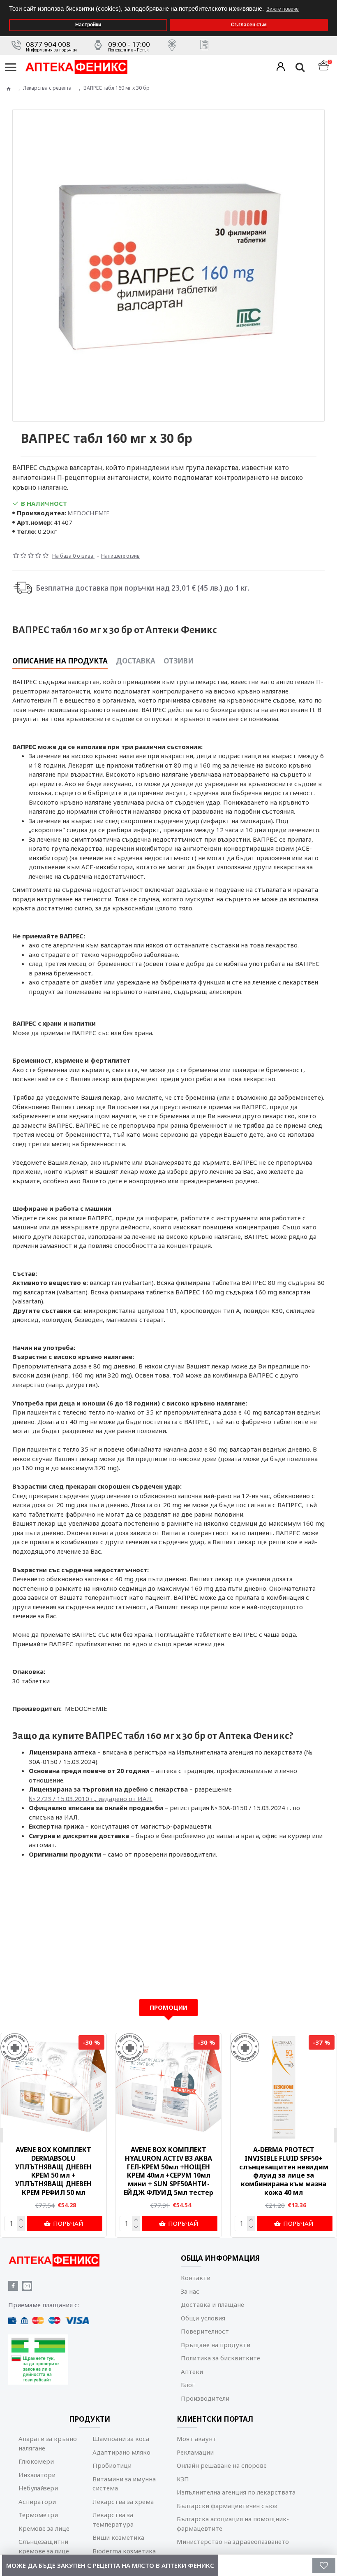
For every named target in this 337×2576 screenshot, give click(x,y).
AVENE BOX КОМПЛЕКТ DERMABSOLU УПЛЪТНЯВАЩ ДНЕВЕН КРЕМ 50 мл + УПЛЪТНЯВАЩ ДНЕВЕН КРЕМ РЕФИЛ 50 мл (53, 2171)
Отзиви (179, 661)
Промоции (168, 2007)
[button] (329, 3)
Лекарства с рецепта (47, 88)
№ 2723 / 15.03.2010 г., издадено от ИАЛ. (91, 1799)
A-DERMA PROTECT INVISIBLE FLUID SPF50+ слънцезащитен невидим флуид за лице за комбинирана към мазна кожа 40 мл (284, 2171)
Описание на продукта (60, 661)
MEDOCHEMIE (89, 513)
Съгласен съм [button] (249, 25)
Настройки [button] (88, 25)
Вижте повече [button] (283, 9)
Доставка (136, 661)
